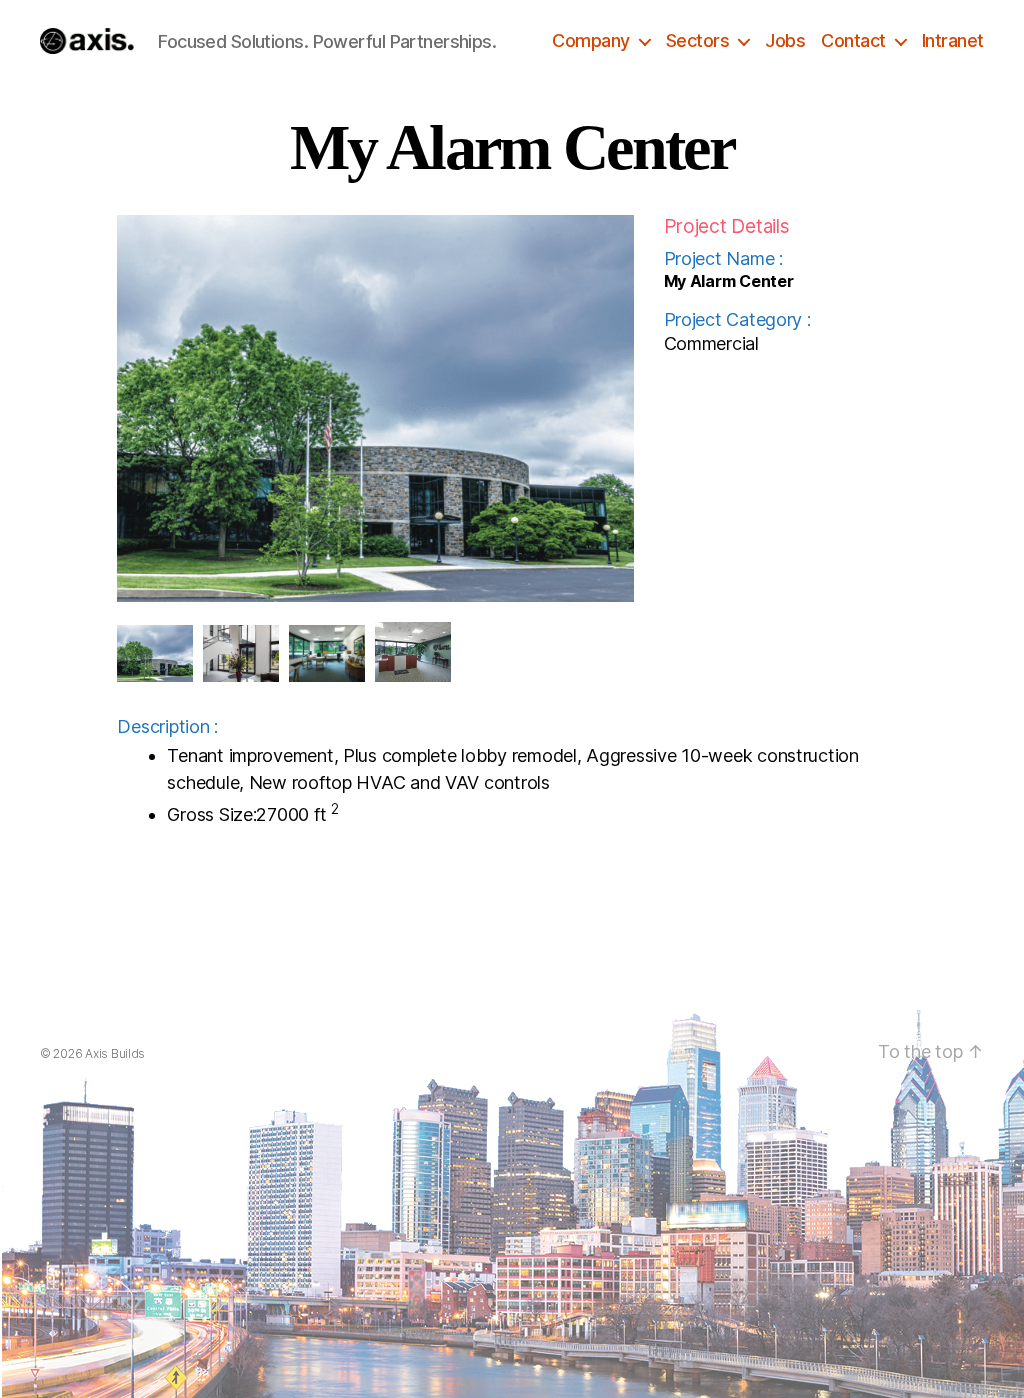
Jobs (785, 40)
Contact (853, 40)
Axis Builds (115, 1053)
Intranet (953, 40)
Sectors (698, 40)
